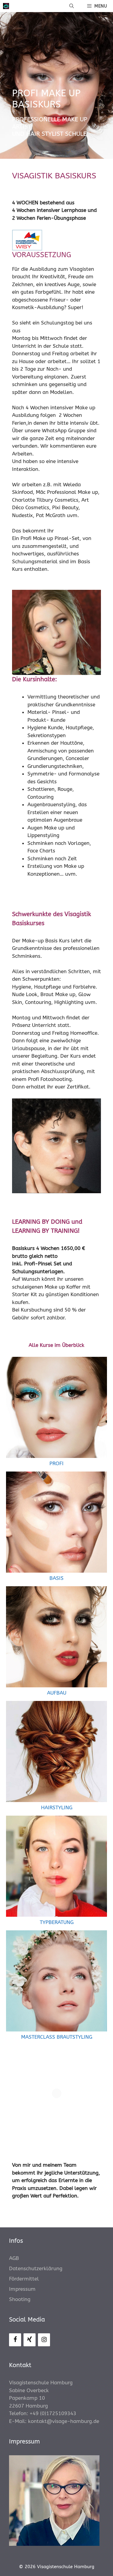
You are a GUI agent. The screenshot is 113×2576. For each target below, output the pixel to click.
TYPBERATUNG (57, 1922)
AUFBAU (57, 1693)
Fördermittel (24, 2279)
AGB (14, 2258)
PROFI (56, 1463)
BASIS (56, 1578)
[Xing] (30, 2340)
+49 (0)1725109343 (53, 2413)
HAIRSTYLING (57, 1807)
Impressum (22, 2289)
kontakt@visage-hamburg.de (64, 2421)
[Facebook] (15, 2340)
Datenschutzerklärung (36, 2268)
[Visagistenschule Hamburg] (6, 6)
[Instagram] (44, 2340)
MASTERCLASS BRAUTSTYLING (57, 2037)
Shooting (20, 2299)
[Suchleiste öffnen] (72, 6)
